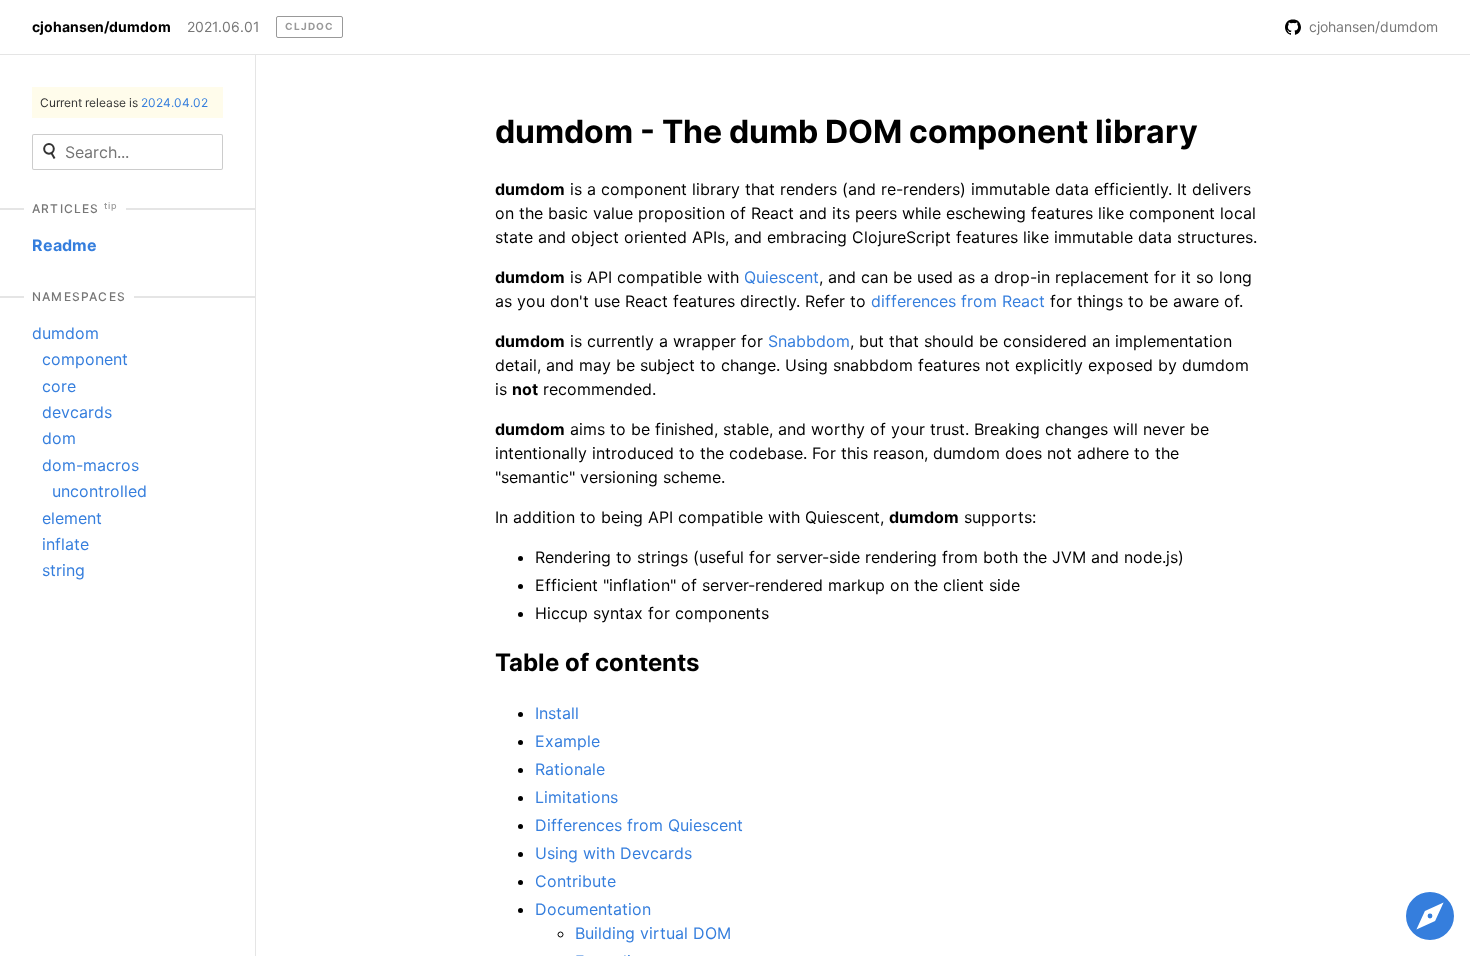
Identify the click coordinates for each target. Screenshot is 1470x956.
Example (567, 741)
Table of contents (597, 662)
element (72, 518)
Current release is (124, 102)
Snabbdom (809, 341)
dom (59, 438)
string (63, 570)
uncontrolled (99, 491)
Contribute (575, 881)
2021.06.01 (223, 27)
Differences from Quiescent (639, 825)
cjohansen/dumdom (101, 27)
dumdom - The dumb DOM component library (846, 131)
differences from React (958, 301)
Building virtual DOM (653, 933)
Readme (64, 245)
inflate (65, 544)
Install (557, 713)
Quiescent (781, 277)
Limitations (576, 797)
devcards (77, 412)
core (59, 386)
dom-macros (90, 465)
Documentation (593, 909)
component (85, 359)
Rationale (570, 769)
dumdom (65, 333)
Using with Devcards (613, 853)
